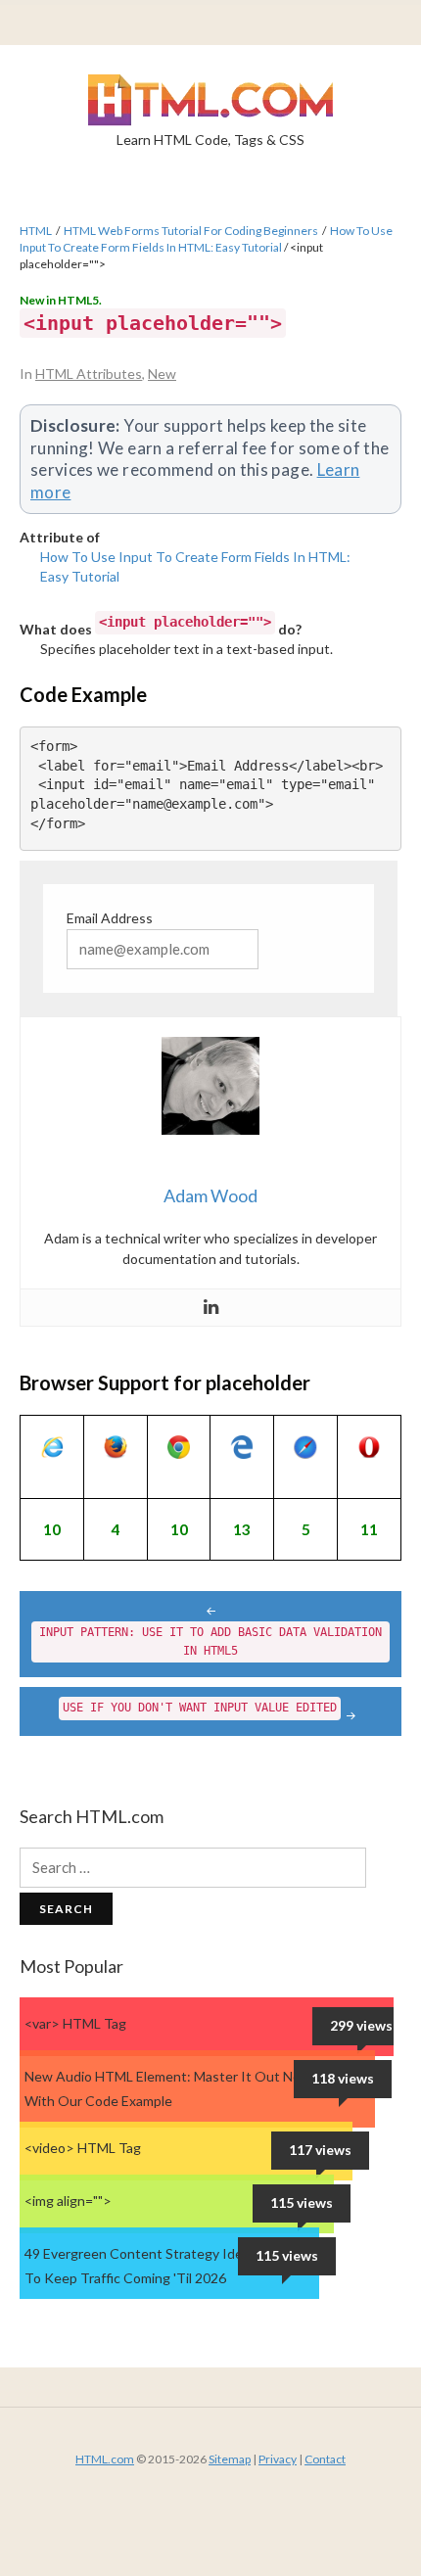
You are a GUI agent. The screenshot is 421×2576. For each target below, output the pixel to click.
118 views (343, 2078)
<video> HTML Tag (83, 2148)
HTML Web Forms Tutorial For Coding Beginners (191, 231)
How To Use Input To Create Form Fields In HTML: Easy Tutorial (206, 239)
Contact (325, 2459)
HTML (36, 231)
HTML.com (105, 2459)
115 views (302, 2202)
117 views (320, 2150)
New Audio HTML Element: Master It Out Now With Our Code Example (168, 2088)
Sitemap (230, 2459)
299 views (361, 2025)
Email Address (110, 918)
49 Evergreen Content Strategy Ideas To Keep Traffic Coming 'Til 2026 (140, 2266)
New (162, 374)
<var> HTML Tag (75, 2023)
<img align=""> (68, 2201)
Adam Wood (210, 1195)
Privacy (278, 2459)
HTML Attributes (89, 374)
